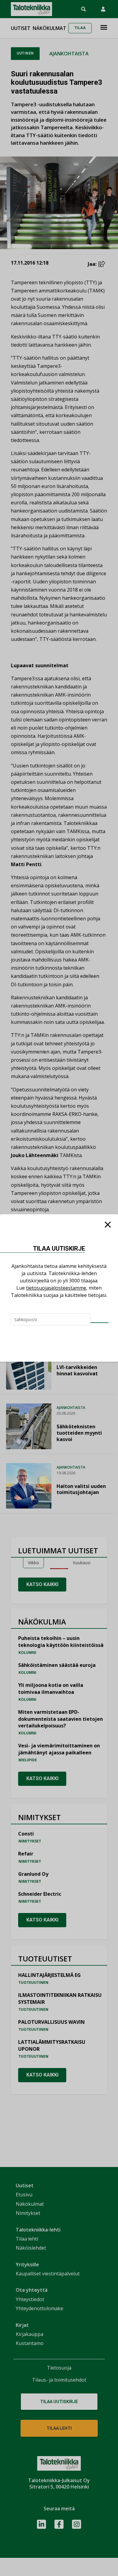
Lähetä (100, 1323)
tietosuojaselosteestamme (56, 1288)
